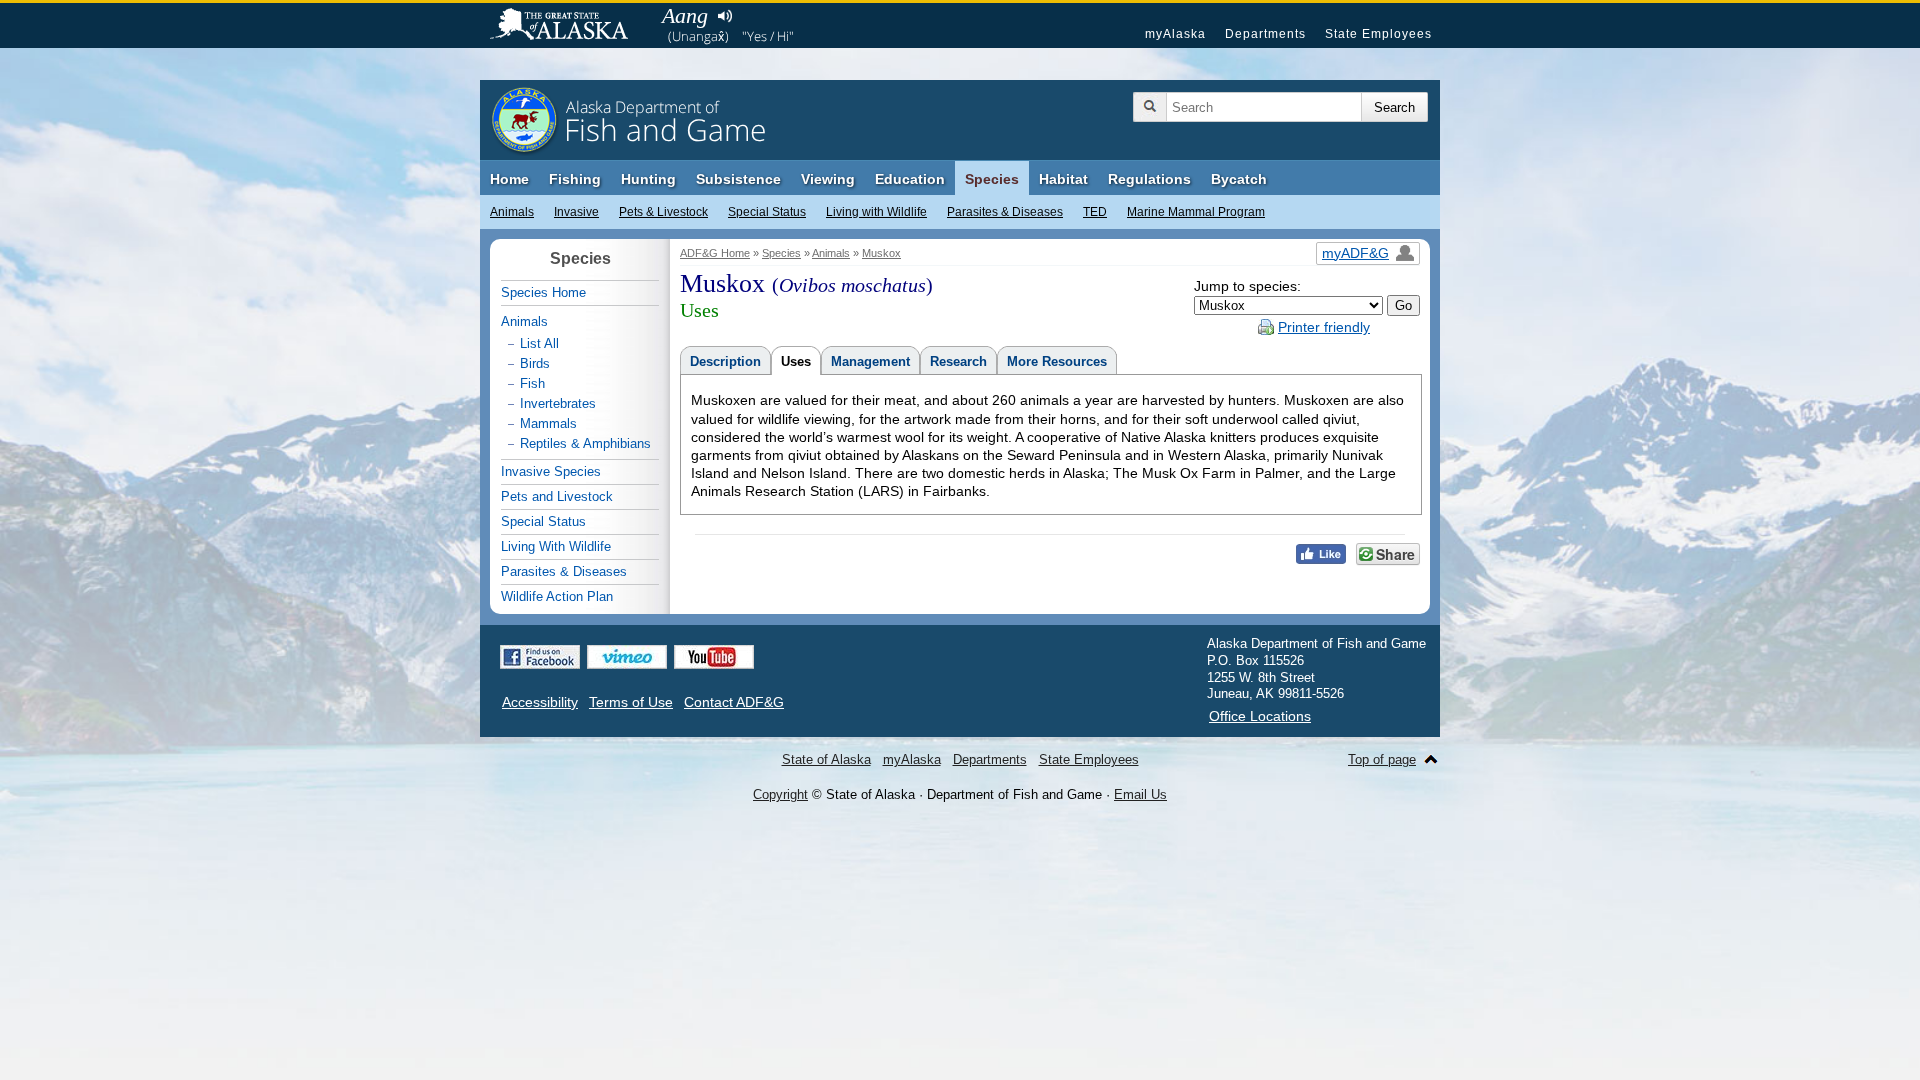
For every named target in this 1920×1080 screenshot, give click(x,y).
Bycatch (1239, 179)
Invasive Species (551, 471)
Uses (796, 361)
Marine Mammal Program (1196, 212)
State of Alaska (569, 26)
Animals (512, 212)
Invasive (576, 212)
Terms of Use (631, 702)
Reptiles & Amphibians (585, 443)
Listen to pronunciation (724, 16)
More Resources (1057, 361)
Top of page (1382, 759)
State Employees (1378, 34)
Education (910, 179)
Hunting (648, 179)
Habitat (1063, 179)
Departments (1265, 34)
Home (509, 179)
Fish (532, 383)
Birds (535, 363)
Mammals (548, 423)
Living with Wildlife (876, 212)
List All (539, 343)
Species (992, 179)
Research (958, 361)
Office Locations (1260, 716)
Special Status (767, 212)
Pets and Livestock (557, 496)
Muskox (881, 253)
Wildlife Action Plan (557, 596)
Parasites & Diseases (1005, 212)
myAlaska (1175, 34)
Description (725, 361)
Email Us (1140, 794)
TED (1095, 212)
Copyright (780, 794)
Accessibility (540, 702)
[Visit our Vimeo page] (627, 657)
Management (870, 361)
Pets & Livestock (663, 212)
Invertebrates (558, 403)
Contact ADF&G (734, 702)
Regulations (1149, 179)
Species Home (543, 292)
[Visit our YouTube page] (714, 657)
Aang (685, 15)
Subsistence (738, 179)
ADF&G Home (715, 253)
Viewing (828, 179)
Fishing (575, 179)
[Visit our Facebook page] (540, 657)
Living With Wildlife (556, 546)
